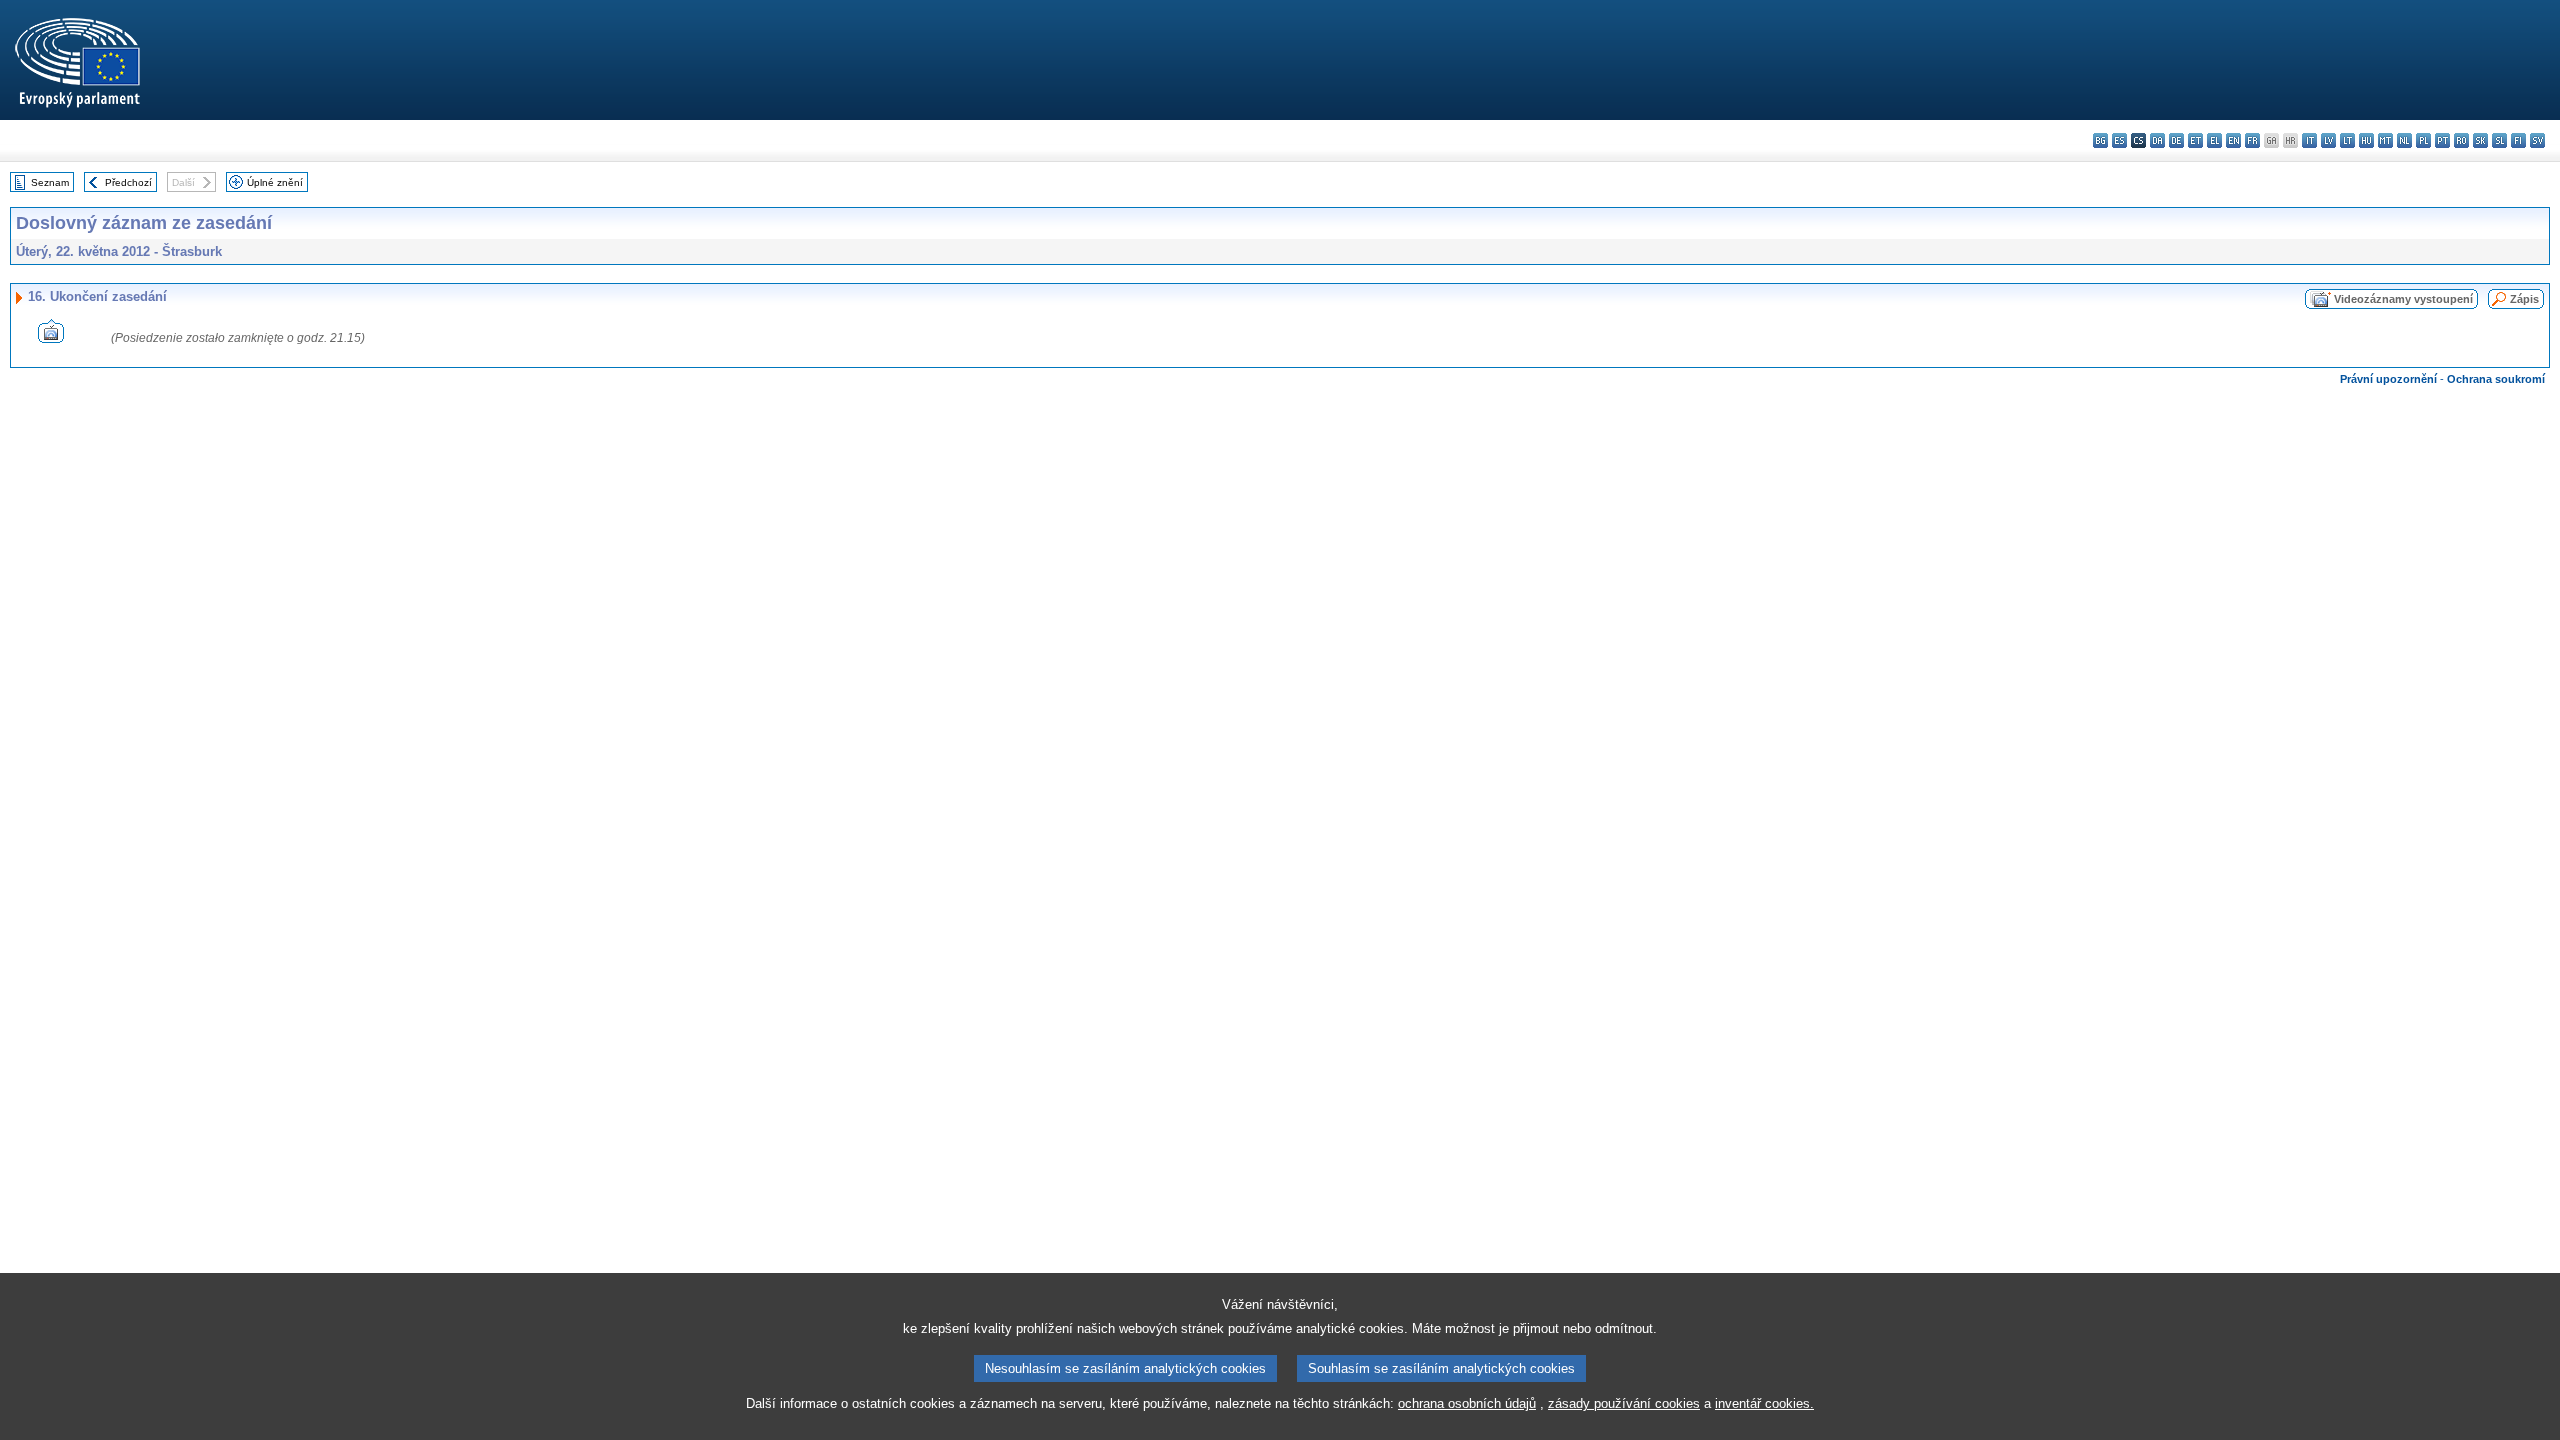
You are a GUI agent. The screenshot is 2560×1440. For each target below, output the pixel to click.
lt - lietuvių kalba (2347, 140)
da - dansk (2157, 140)
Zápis (2524, 299)
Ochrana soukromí (2496, 379)
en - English (2233, 140)
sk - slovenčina (2480, 140)
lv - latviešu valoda (2328, 140)
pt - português (2442, 140)
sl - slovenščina (2499, 140)
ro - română (2461, 140)
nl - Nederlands (2404, 140)
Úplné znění (275, 182)
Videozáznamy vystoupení (2403, 299)
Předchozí (128, 182)
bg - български (2100, 140)
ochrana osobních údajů (1467, 1403)
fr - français (2252, 140)
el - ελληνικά (2214, 140)
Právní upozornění (2388, 379)
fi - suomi (2518, 140)
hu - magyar (2366, 140)
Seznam (50, 182)
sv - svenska (2537, 140)
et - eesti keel (2195, 140)
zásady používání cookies (1624, 1403)
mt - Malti (2385, 140)
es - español (2119, 140)
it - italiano (2309, 140)
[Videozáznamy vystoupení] (51, 337)
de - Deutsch (2176, 140)
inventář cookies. (1764, 1403)
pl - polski (2423, 140)
